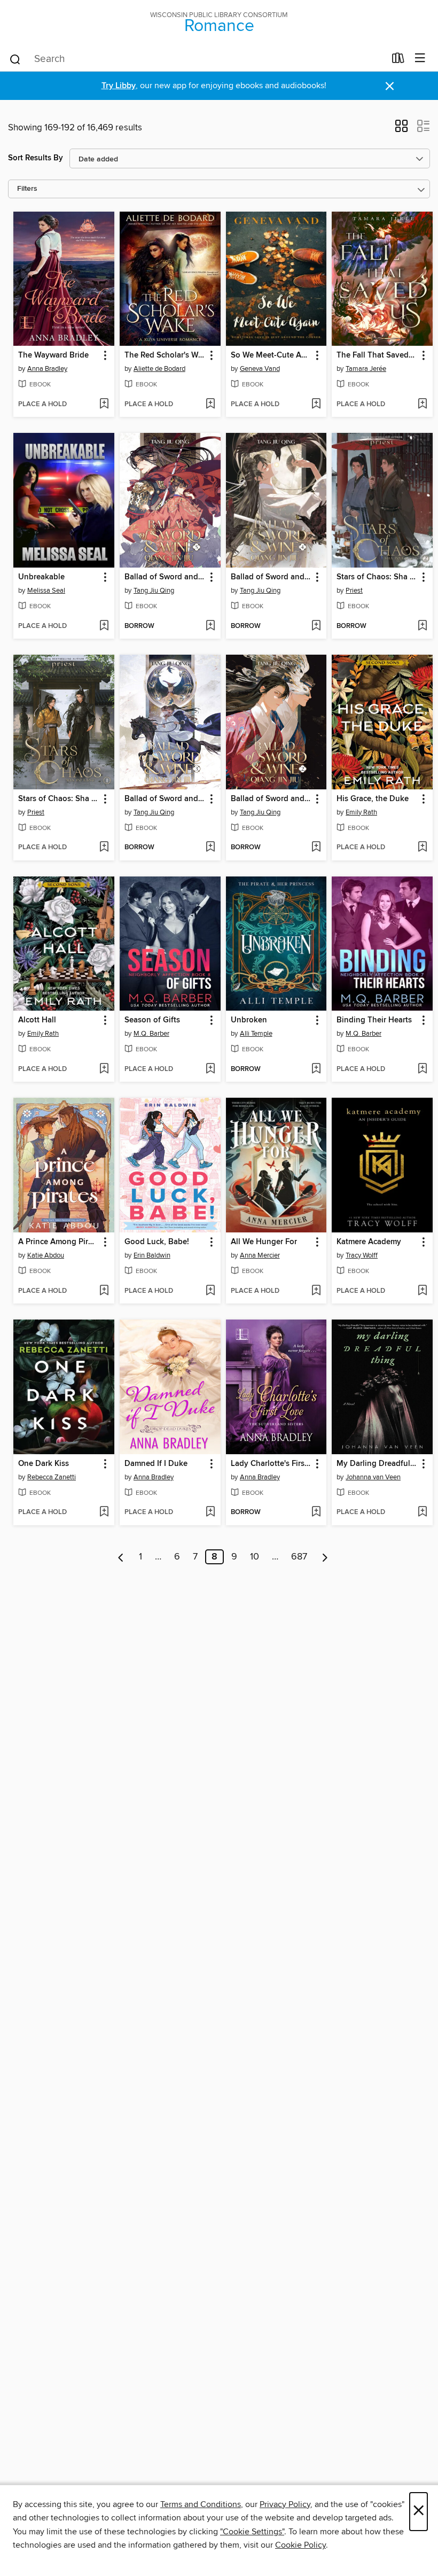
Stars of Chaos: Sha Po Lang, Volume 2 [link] (377, 577)
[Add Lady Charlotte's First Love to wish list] (316, 1512)
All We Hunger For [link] (264, 1242)
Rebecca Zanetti (52, 1477)
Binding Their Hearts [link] (374, 1020)
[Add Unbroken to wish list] (316, 1069)
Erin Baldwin (152, 1255)
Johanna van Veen (373, 1477)
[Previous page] (121, 1557)
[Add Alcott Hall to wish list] (104, 1069)
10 (255, 1557)
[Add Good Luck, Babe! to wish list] (210, 1291)
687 (299, 1557)
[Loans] (398, 60)
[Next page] (325, 1557)
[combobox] (197, 59)
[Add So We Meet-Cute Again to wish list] (316, 405)
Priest (354, 591)
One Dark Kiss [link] (44, 1464)
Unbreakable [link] (41, 577)
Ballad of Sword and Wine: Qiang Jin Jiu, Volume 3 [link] (165, 799)
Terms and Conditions (201, 2504)
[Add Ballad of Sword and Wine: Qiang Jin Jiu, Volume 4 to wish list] (316, 626)
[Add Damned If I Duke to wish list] (210, 1512)
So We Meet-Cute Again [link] (271, 355)
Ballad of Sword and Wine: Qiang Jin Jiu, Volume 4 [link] (271, 577)
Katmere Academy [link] (369, 1242)
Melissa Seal (46, 591)
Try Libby (119, 86)
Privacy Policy (285, 2504)
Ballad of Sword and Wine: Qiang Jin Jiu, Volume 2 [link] (271, 799)
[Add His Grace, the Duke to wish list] (422, 848)
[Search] (15, 59)
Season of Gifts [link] (152, 1020)
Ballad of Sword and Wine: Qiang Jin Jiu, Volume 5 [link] (165, 577)
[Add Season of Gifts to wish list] (210, 1069)
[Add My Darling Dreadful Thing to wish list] (422, 1512)
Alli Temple (256, 1034)
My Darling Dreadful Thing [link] (377, 1464)
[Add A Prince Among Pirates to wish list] (104, 1291)
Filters (27, 189)
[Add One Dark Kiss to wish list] (104, 1512)
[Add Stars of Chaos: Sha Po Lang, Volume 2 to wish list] (422, 626)
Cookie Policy (300, 2545)
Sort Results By (36, 158)
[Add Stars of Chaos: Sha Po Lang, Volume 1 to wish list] (104, 848)
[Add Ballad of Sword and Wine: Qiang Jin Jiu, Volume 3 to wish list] (210, 848)
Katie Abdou (46, 1255)
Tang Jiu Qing (154, 591)
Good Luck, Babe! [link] (157, 1242)
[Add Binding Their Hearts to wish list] (422, 1069)
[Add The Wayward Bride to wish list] (104, 405)
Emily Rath (361, 812)
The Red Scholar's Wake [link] (165, 355)
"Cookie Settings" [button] (252, 2532)
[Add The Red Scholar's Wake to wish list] (210, 405)
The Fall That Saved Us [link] (377, 355)
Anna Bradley (47, 369)
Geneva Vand (260, 369)
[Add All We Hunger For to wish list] (316, 1291)
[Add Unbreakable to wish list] (104, 626)
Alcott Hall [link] (37, 1020)
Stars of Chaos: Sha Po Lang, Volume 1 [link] (59, 799)
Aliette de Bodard (159, 369)
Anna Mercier (260, 1255)
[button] (401, 129)
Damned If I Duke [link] (156, 1464)
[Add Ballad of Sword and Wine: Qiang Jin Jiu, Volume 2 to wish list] (316, 848)
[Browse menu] (420, 59)
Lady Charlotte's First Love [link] (271, 1464)
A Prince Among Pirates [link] (59, 1242)
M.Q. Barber (151, 1034)
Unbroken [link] (249, 1020)
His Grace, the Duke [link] (373, 799)
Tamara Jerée (366, 369)
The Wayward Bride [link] (53, 355)
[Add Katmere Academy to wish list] (422, 1291)
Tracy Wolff (362, 1255)
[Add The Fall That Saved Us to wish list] (422, 405)
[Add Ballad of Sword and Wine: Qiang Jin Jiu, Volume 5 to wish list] (210, 626)
